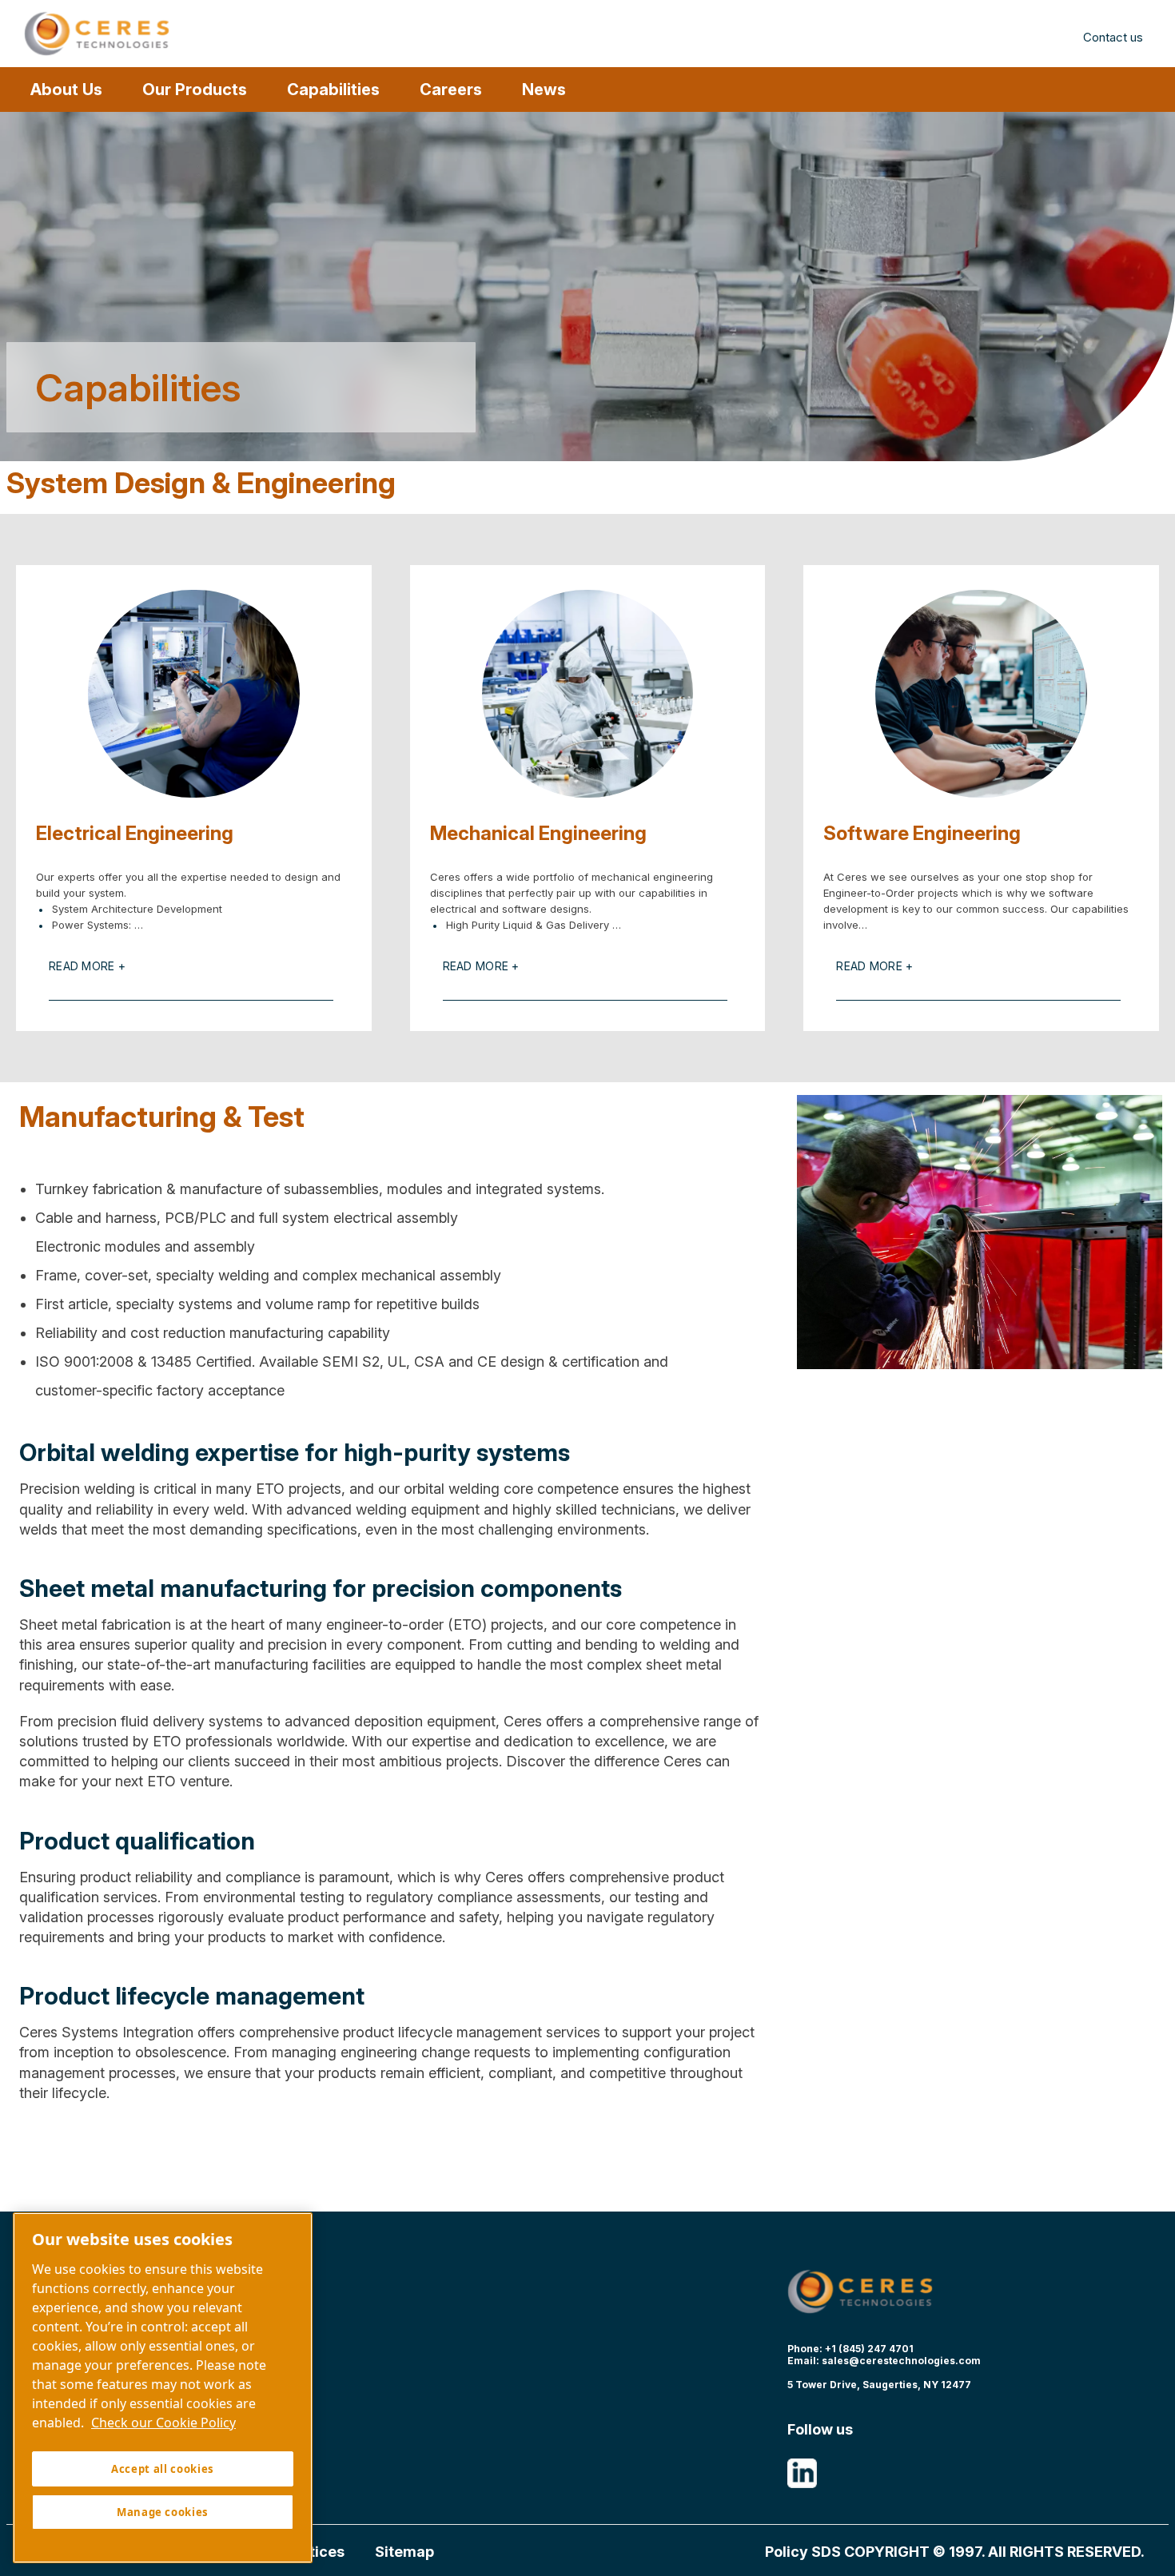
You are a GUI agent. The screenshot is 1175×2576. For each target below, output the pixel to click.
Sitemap (404, 2552)
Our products (195, 90)
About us (66, 90)
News (544, 90)
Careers (451, 90)
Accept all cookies (163, 2469)
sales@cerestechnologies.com (901, 2361)
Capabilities (333, 90)
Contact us (1113, 37)
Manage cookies (163, 2512)
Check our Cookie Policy (163, 2423)
